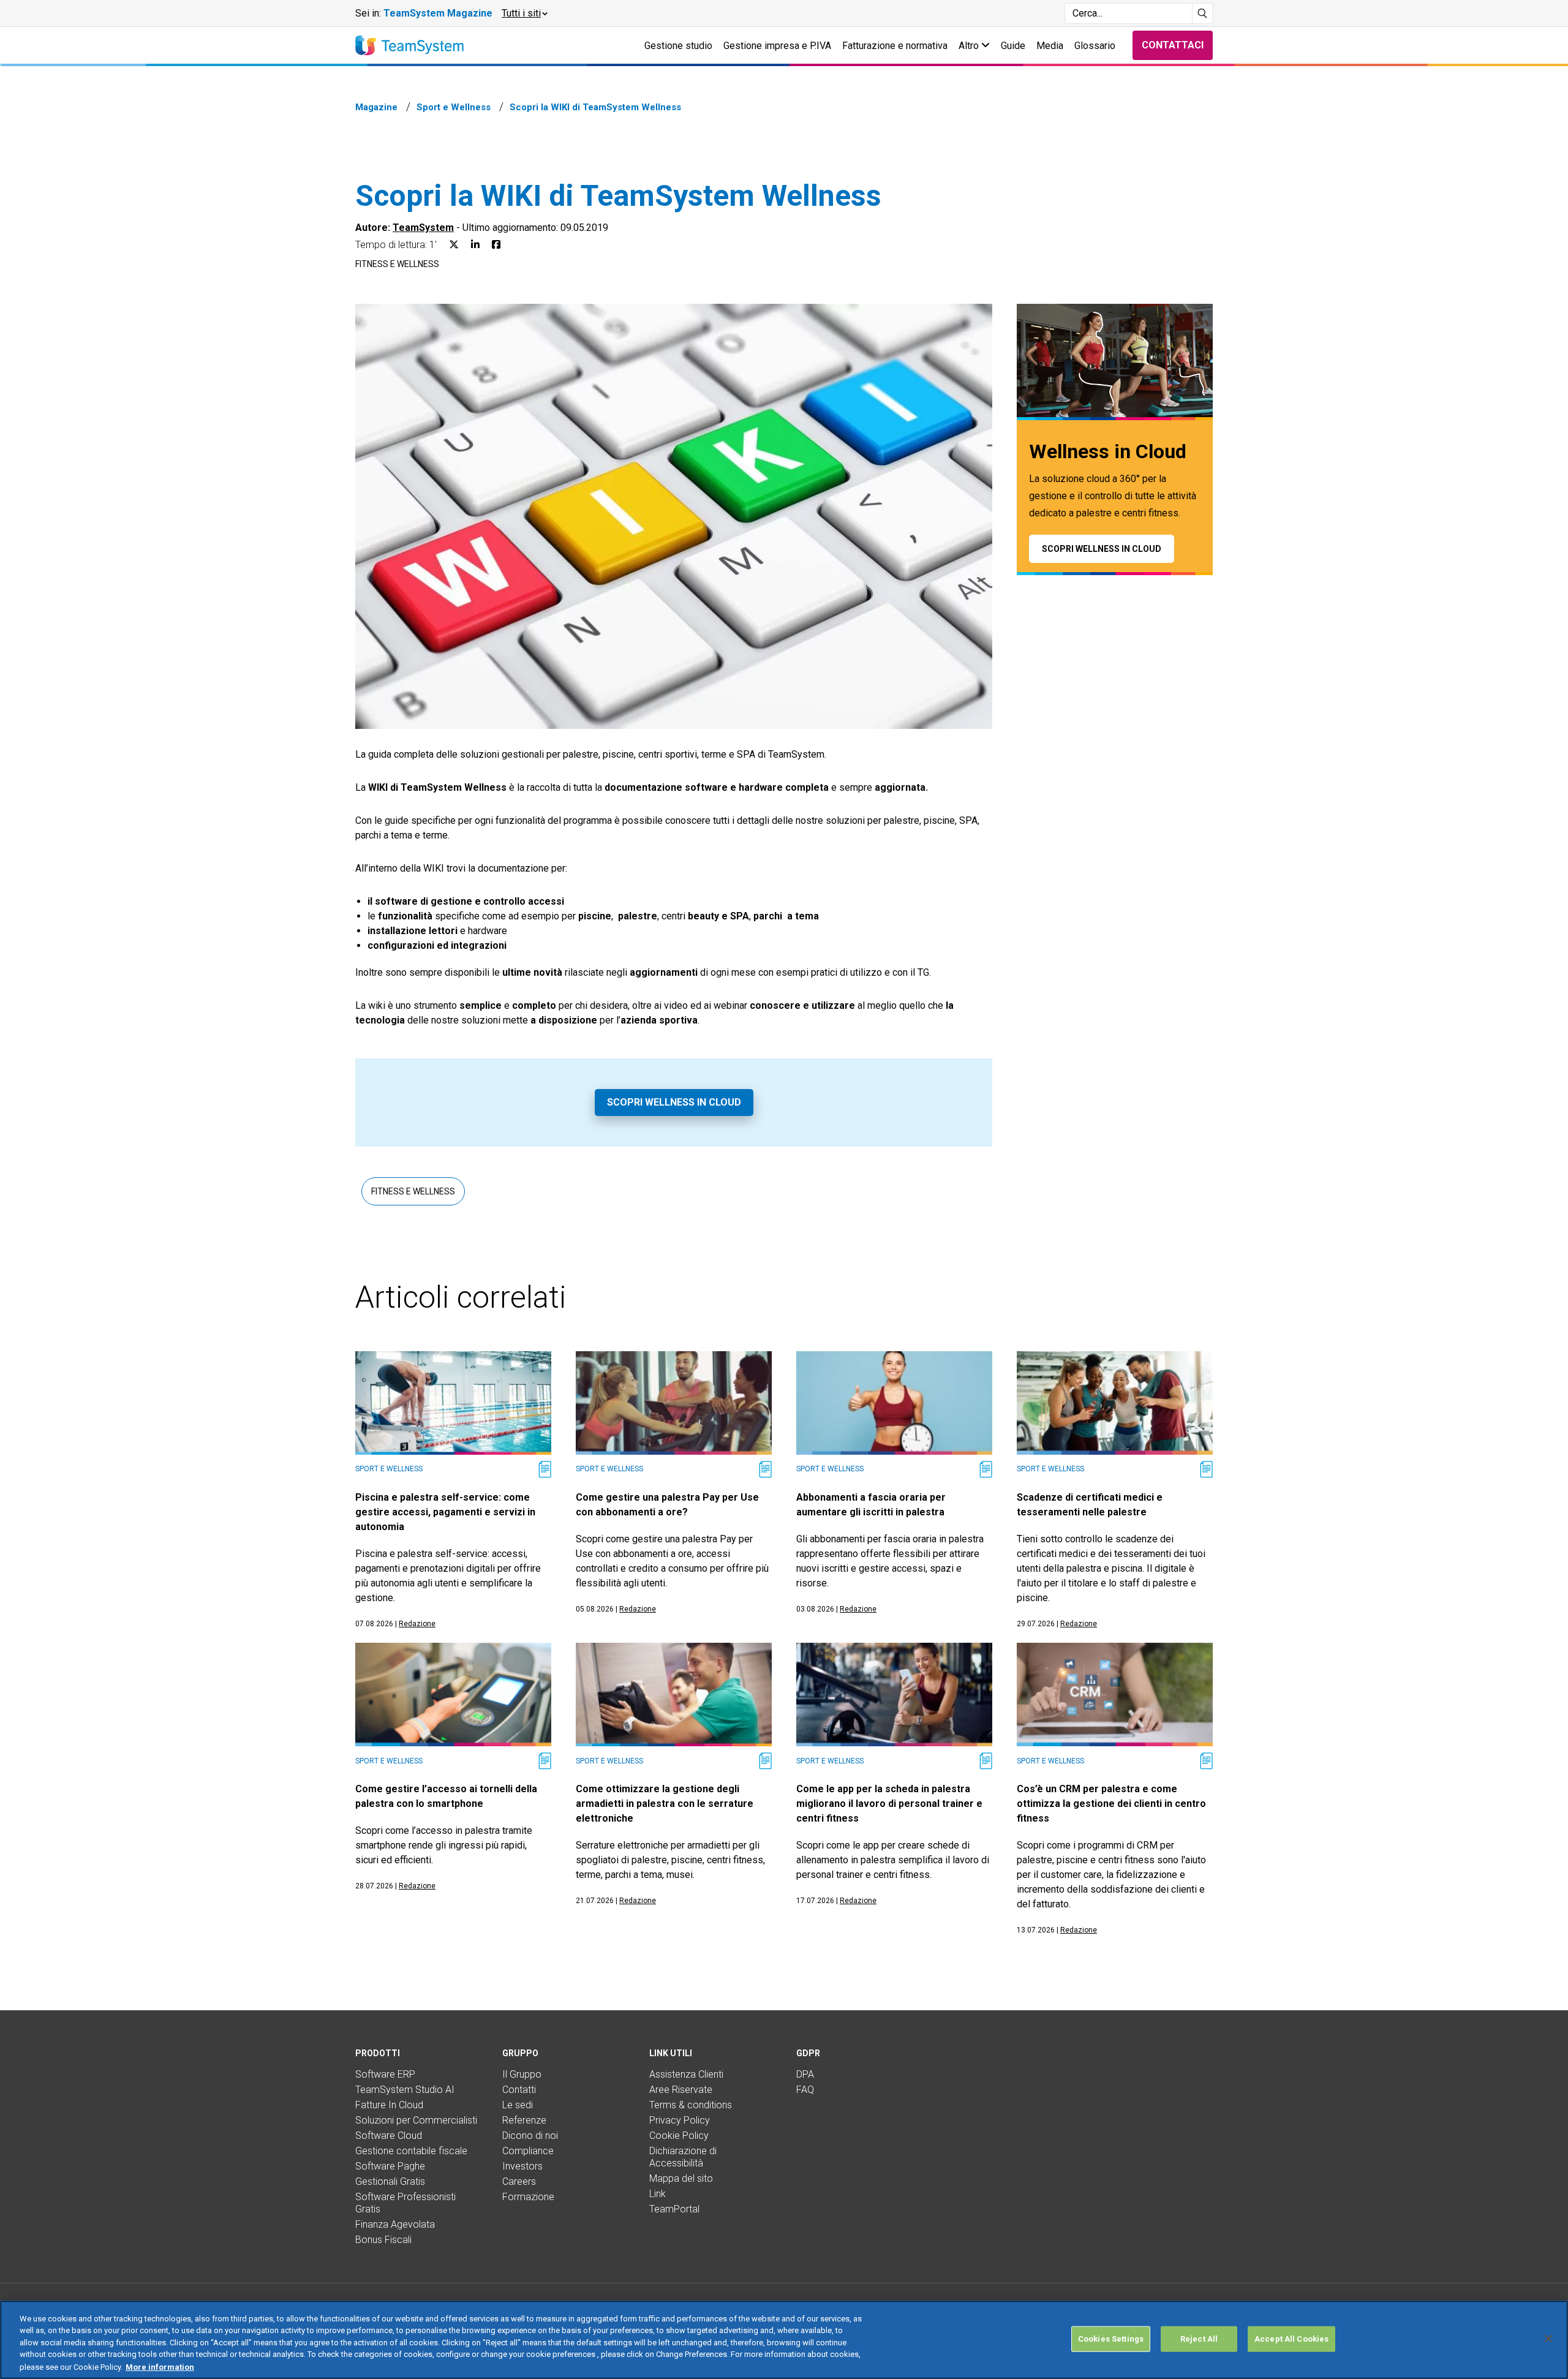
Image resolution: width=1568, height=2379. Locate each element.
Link (658, 2194)
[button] (524, 13)
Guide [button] (1013, 46)
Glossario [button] (1095, 46)
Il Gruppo (522, 2074)
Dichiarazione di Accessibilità (683, 2157)
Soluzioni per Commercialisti (416, 2120)
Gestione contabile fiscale (411, 2151)
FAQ (805, 2090)
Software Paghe (390, 2166)
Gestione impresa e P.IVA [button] (777, 46)
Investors (522, 2166)
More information (160, 2366)
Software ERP (385, 2074)
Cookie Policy (679, 2136)
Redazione (417, 1624)
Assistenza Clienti (686, 2074)
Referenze (524, 2120)
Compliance (528, 2151)
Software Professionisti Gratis (405, 2203)
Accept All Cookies (1291, 2339)
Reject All (1199, 2339)
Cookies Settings (1111, 2339)
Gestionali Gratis (390, 2181)
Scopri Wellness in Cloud (674, 1102)
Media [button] (1050, 46)
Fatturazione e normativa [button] (895, 46)
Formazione (528, 2197)
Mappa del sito (681, 2178)
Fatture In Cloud (389, 2105)
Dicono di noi (530, 2136)
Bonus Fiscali (383, 2240)
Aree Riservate (681, 2090)
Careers (519, 2181)
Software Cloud (389, 2136)
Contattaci (1173, 45)
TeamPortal (674, 2209)
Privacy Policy (680, 2120)
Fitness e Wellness (397, 264)
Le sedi (518, 2105)
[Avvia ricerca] (1203, 13)
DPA (805, 2074)
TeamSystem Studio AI (405, 2090)
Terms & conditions (691, 2105)
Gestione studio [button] (678, 46)
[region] (784, 2340)
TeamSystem (423, 228)
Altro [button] (970, 46)
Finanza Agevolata (395, 2224)
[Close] (1548, 2339)
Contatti (519, 2090)
